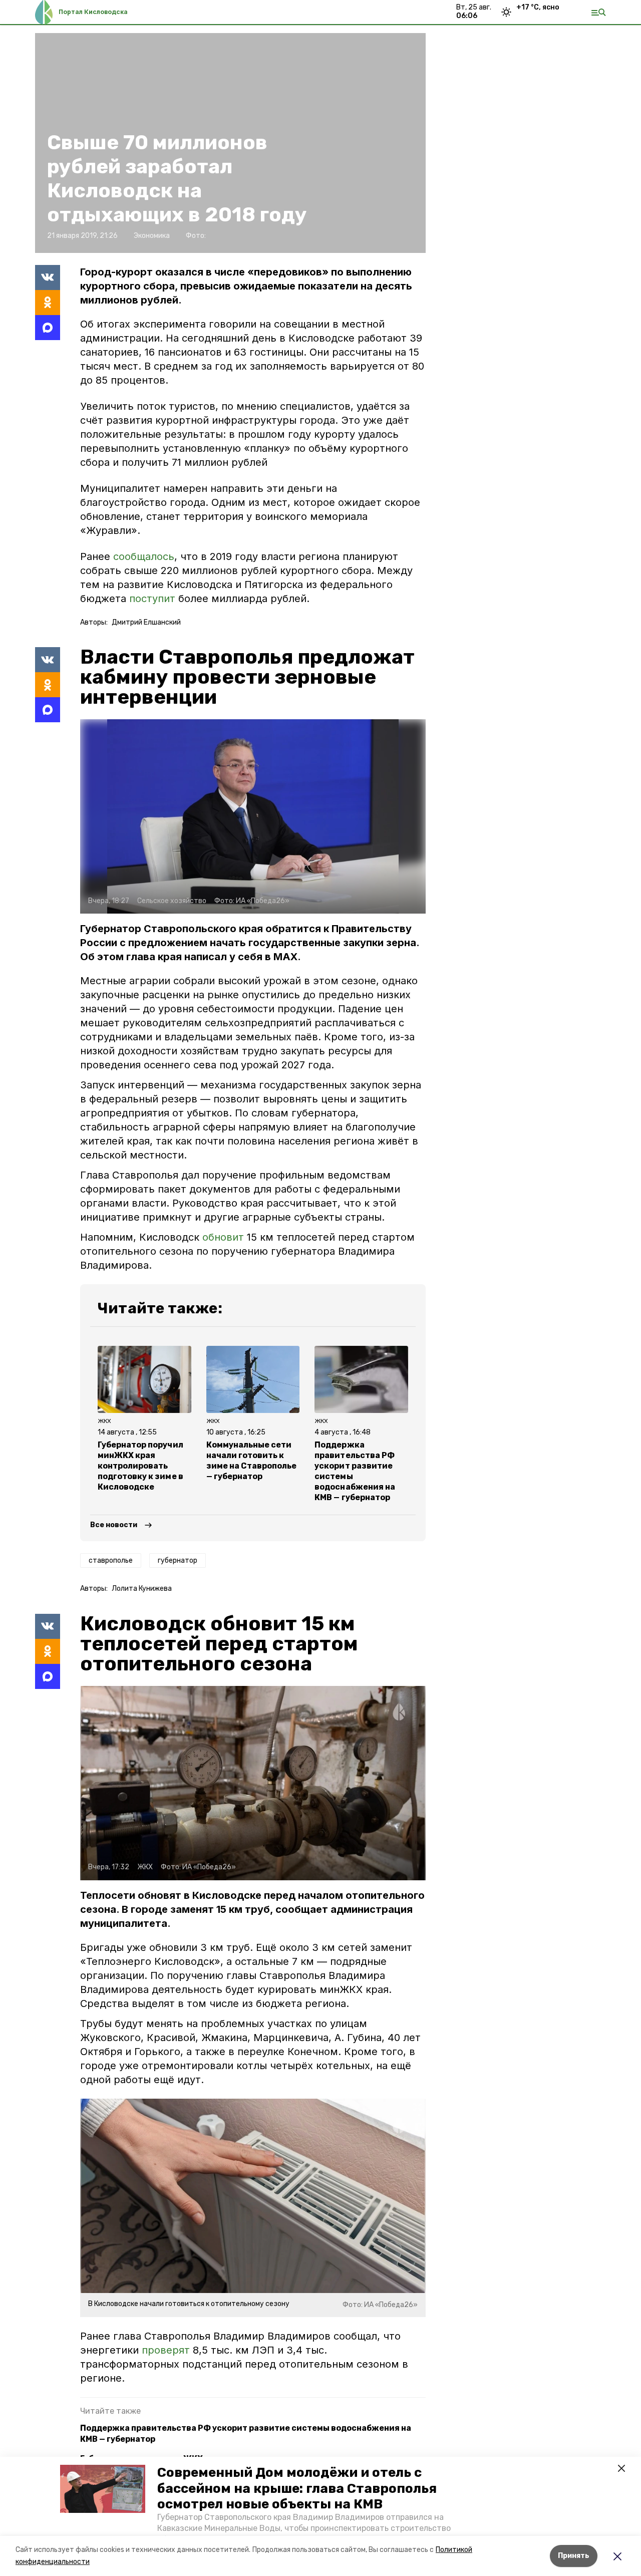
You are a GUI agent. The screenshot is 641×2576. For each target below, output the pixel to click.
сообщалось (144, 556)
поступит (152, 599)
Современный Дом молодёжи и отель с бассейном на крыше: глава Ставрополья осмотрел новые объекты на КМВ (297, 2488)
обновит (223, 1237)
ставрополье (111, 1560)
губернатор (178, 1560)
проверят (166, 2350)
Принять (574, 2556)
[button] (103, 2489)
